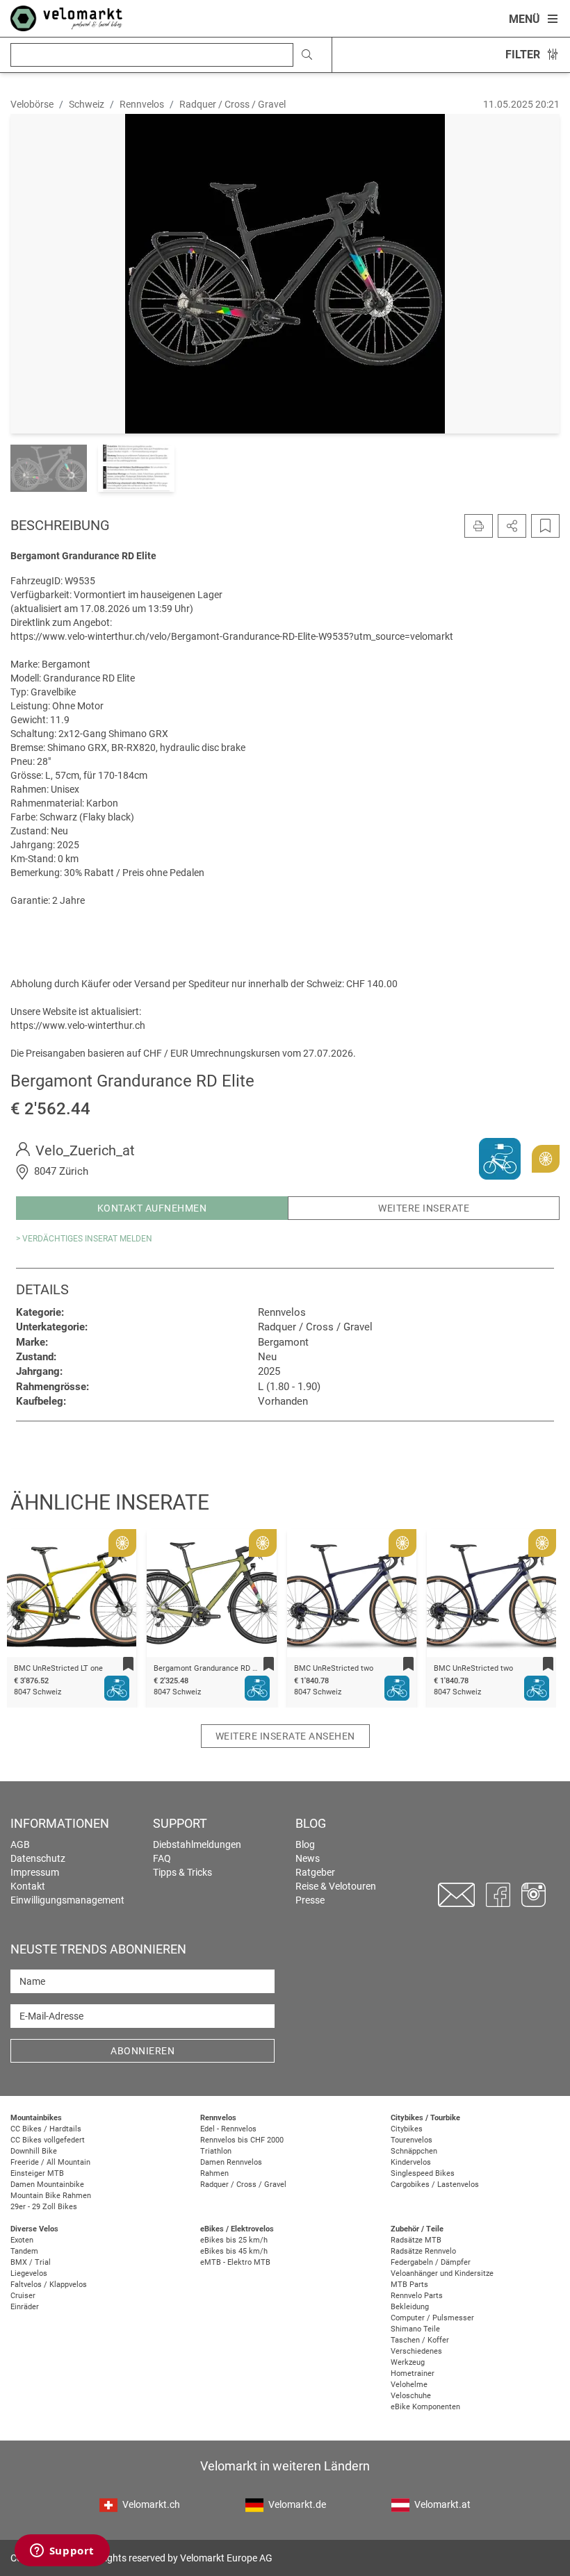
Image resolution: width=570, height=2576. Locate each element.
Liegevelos (29, 2273)
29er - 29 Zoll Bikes (44, 2207)
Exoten (22, 2240)
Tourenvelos (412, 2140)
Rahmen (214, 2173)
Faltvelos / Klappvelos (49, 2285)
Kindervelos (411, 2162)
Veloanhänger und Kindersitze (442, 2273)
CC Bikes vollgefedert (48, 2140)
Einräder (25, 2307)
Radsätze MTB (416, 2240)
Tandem (24, 2251)
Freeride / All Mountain (50, 2162)
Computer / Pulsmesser (432, 2318)
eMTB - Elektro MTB (235, 2262)
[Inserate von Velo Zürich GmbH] (500, 1158)
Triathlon (216, 2151)
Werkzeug (408, 2362)
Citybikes (407, 2129)
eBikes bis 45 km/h (234, 2251)
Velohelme (409, 2385)
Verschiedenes (416, 2351)
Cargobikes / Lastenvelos (435, 2185)
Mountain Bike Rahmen (51, 2196)
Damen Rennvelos (231, 2162)
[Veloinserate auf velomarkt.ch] (66, 17)
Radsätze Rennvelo (423, 2251)
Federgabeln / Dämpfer (431, 2262)
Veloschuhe (411, 2396)
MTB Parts (409, 2285)
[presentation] (35, 1596)
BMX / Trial (31, 2262)
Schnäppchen (414, 2151)
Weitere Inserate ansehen (285, 1736)
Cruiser (23, 2296)
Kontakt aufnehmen (152, 1208)
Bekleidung (410, 2307)
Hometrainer (413, 2373)
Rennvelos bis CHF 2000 (242, 2140)
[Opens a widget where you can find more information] (62, 2552)
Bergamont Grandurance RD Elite (149, 1668)
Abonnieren (142, 2051)
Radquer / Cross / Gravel (243, 2185)
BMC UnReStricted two (271, 1668)
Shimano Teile (415, 2329)
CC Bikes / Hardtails (46, 2129)
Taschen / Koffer (420, 2340)
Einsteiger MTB (37, 2173)
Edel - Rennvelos (228, 2129)
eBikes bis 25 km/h (234, 2240)
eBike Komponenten (425, 2407)
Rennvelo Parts (417, 2296)
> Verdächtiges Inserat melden (84, 1239)
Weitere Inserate (424, 1208)
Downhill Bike (34, 2151)
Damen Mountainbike (47, 2185)
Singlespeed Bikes (423, 2173)
